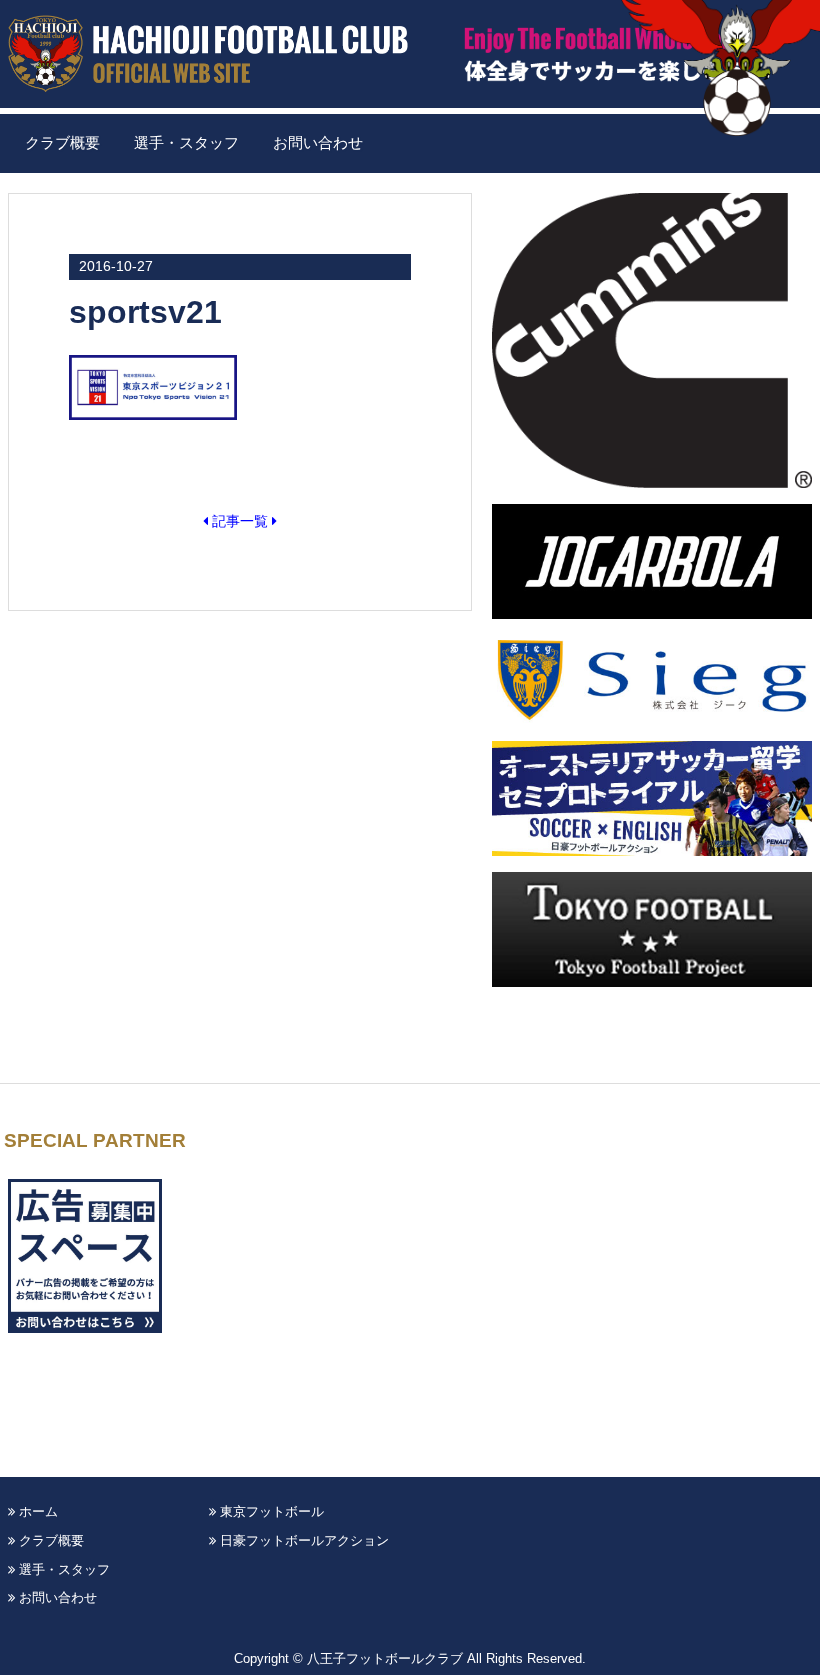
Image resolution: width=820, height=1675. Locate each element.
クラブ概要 (62, 143)
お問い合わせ (318, 143)
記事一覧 (240, 521)
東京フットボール (270, 1511)
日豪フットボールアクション (302, 1540)
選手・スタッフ (186, 143)
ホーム (36, 1511)
